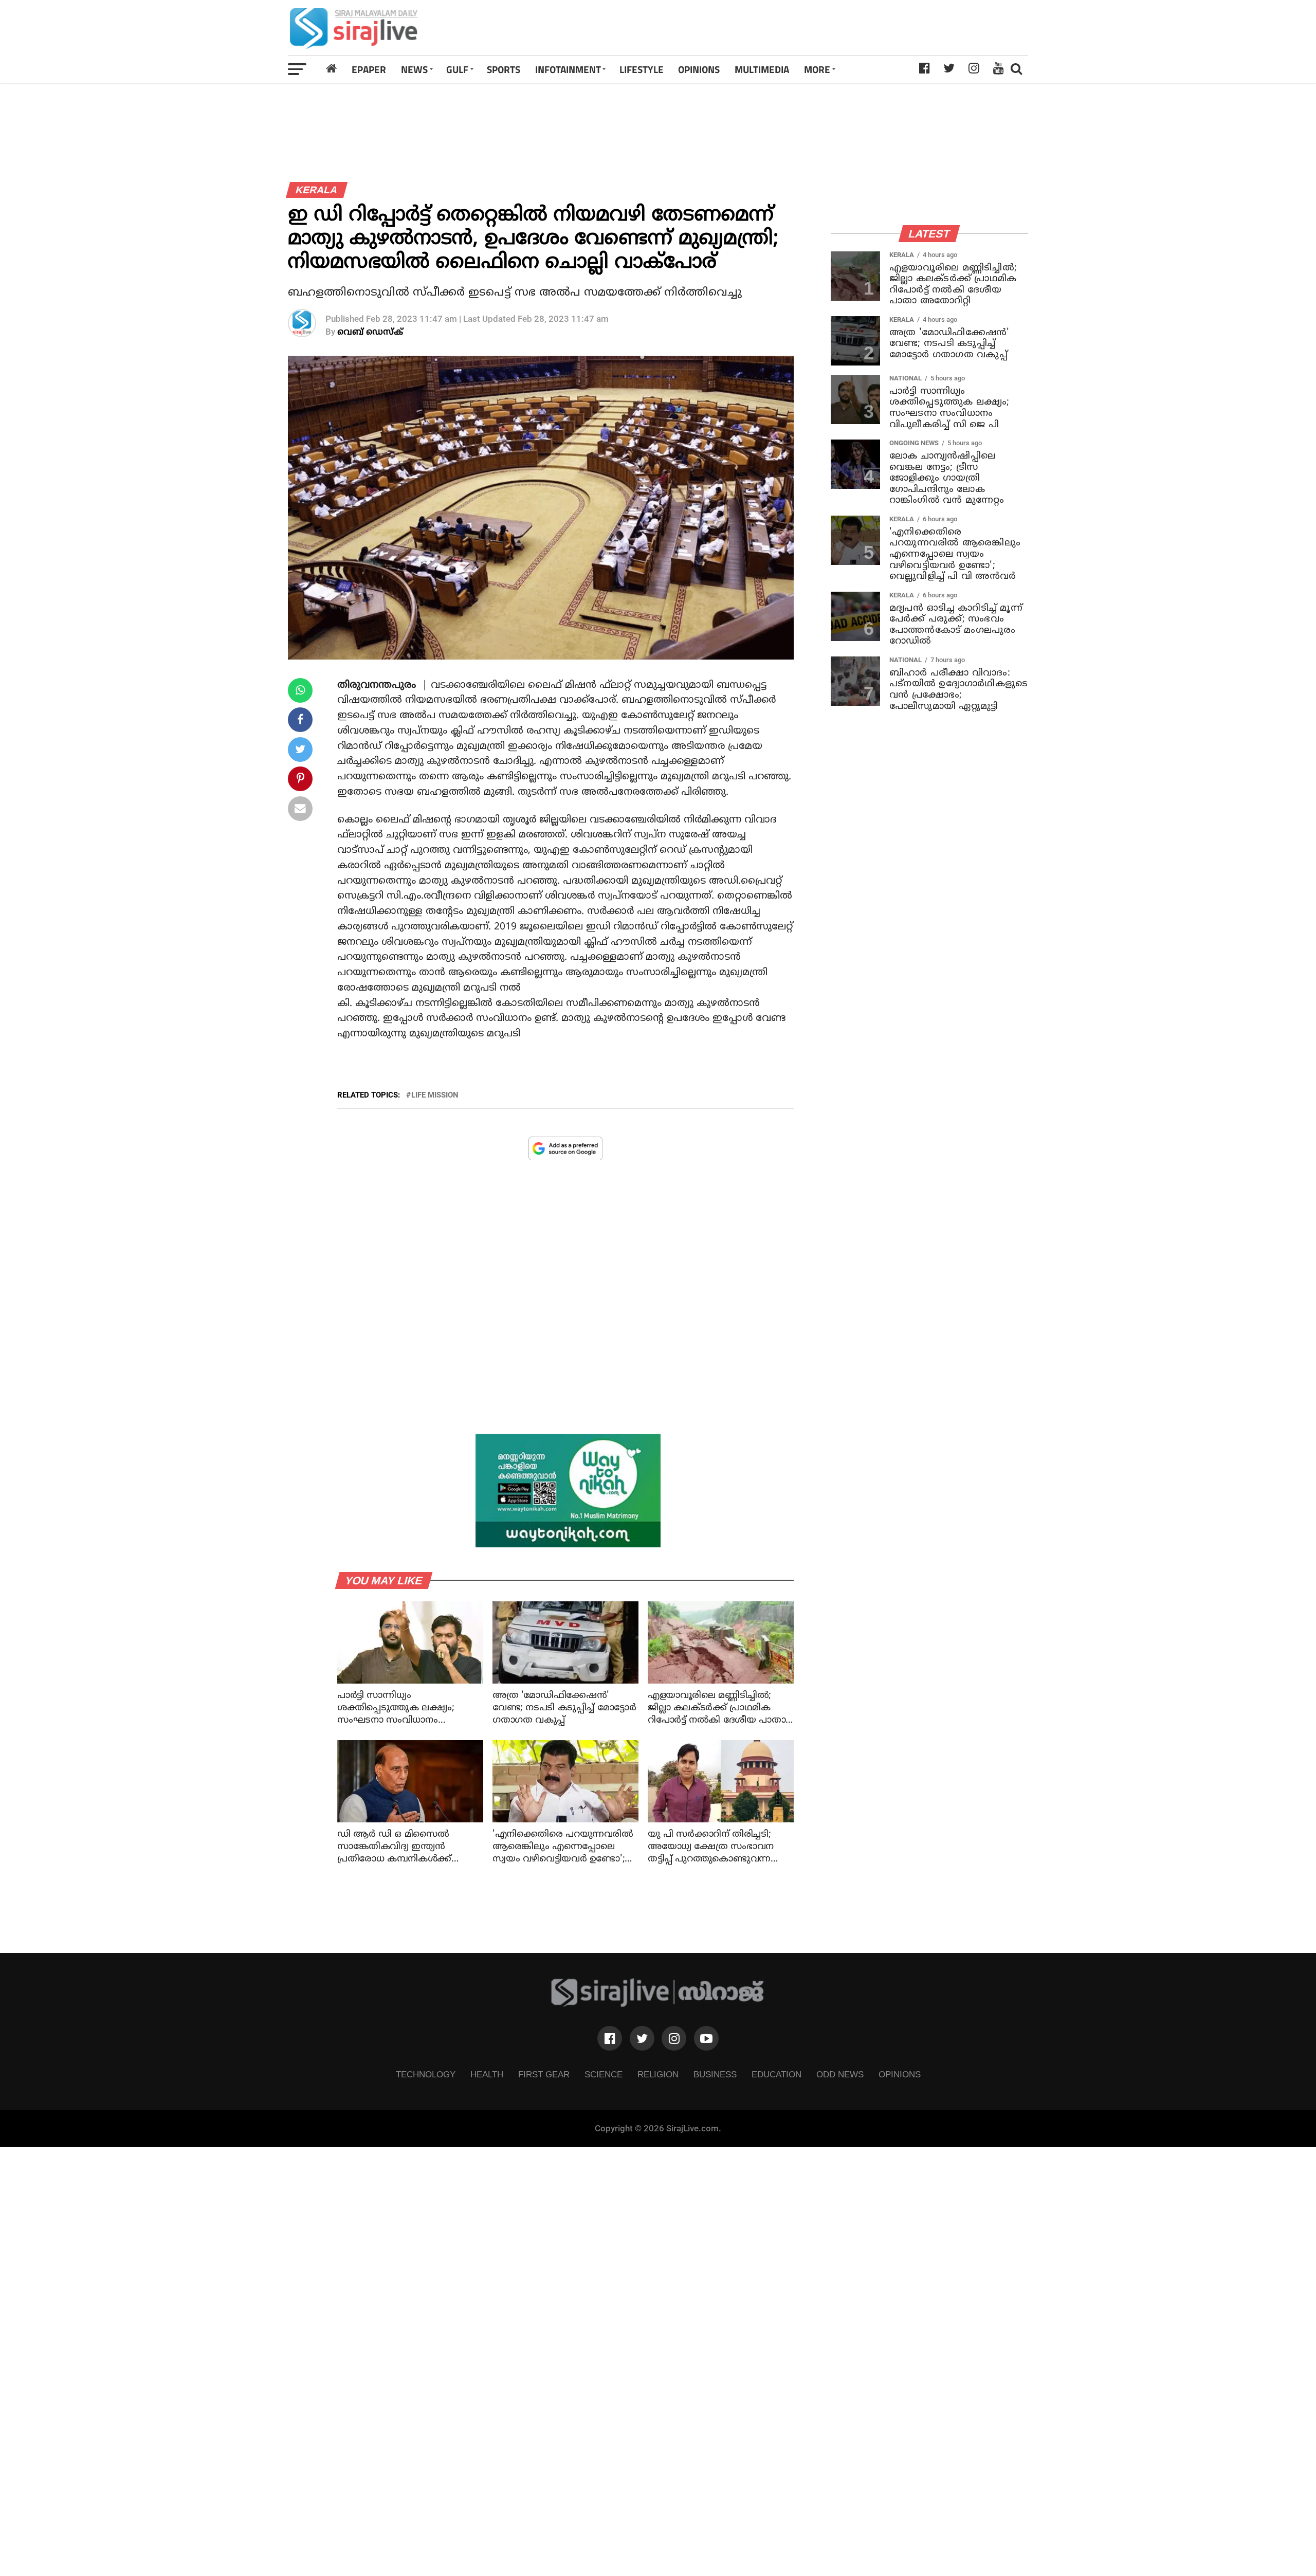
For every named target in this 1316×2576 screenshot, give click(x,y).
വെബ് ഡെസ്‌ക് (370, 332)
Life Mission (435, 1095)
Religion (658, 2074)
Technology (426, 2074)
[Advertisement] (803, 28)
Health (487, 2074)
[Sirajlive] (658, 2004)
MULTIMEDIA (762, 69)
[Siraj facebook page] (610, 2038)
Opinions (900, 2074)
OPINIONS (699, 69)
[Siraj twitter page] (642, 2038)
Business (715, 2074)
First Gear (544, 2074)
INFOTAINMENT (568, 69)
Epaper (369, 69)
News (414, 69)
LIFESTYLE (642, 69)
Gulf (457, 69)
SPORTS (504, 69)
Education (776, 2074)
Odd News (840, 2074)
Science (604, 2074)
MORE (817, 69)
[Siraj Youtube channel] (706, 2038)
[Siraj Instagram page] (674, 2038)
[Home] (332, 69)
